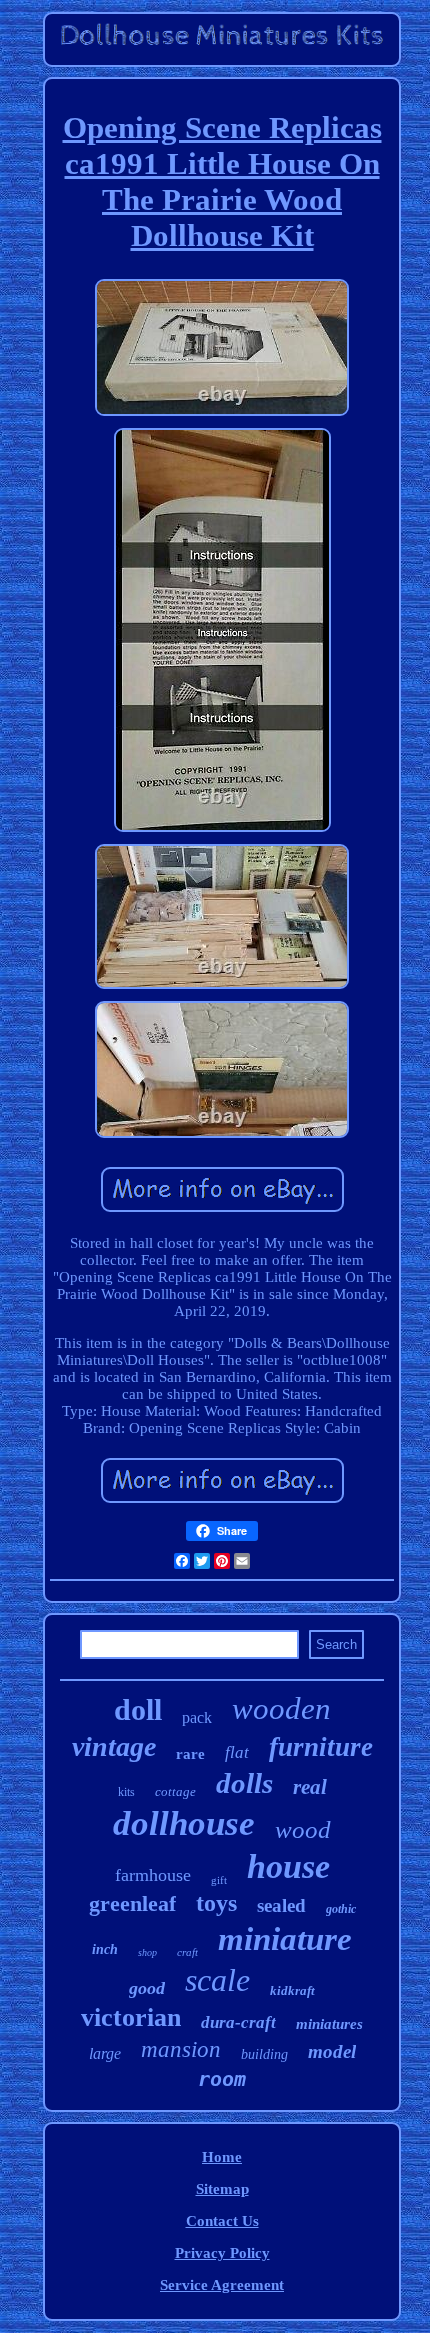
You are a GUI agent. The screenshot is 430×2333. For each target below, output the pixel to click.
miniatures (329, 2024)
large (105, 2053)
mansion (181, 2049)
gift (219, 1880)
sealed (281, 1905)
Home (222, 2157)
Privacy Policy (222, 2253)
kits (126, 1792)
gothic (341, 1909)
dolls (244, 1783)
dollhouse (184, 1823)
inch (105, 1949)
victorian (131, 2017)
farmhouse (153, 1875)
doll (138, 1709)
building (264, 2054)
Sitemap (222, 2189)
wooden (281, 1708)
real (310, 1787)
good (147, 1988)
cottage (175, 1791)
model (332, 2051)
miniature (285, 1939)
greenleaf (132, 1903)
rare (190, 1754)
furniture (321, 1747)
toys (216, 1903)
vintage (114, 1746)
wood (303, 1829)
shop (147, 1952)
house (288, 1866)
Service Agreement (222, 2285)
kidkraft (292, 1990)
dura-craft (238, 2022)
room (222, 2079)
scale (217, 1980)
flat (237, 1752)
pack (197, 1717)
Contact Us (222, 2221)
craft (187, 1952)
